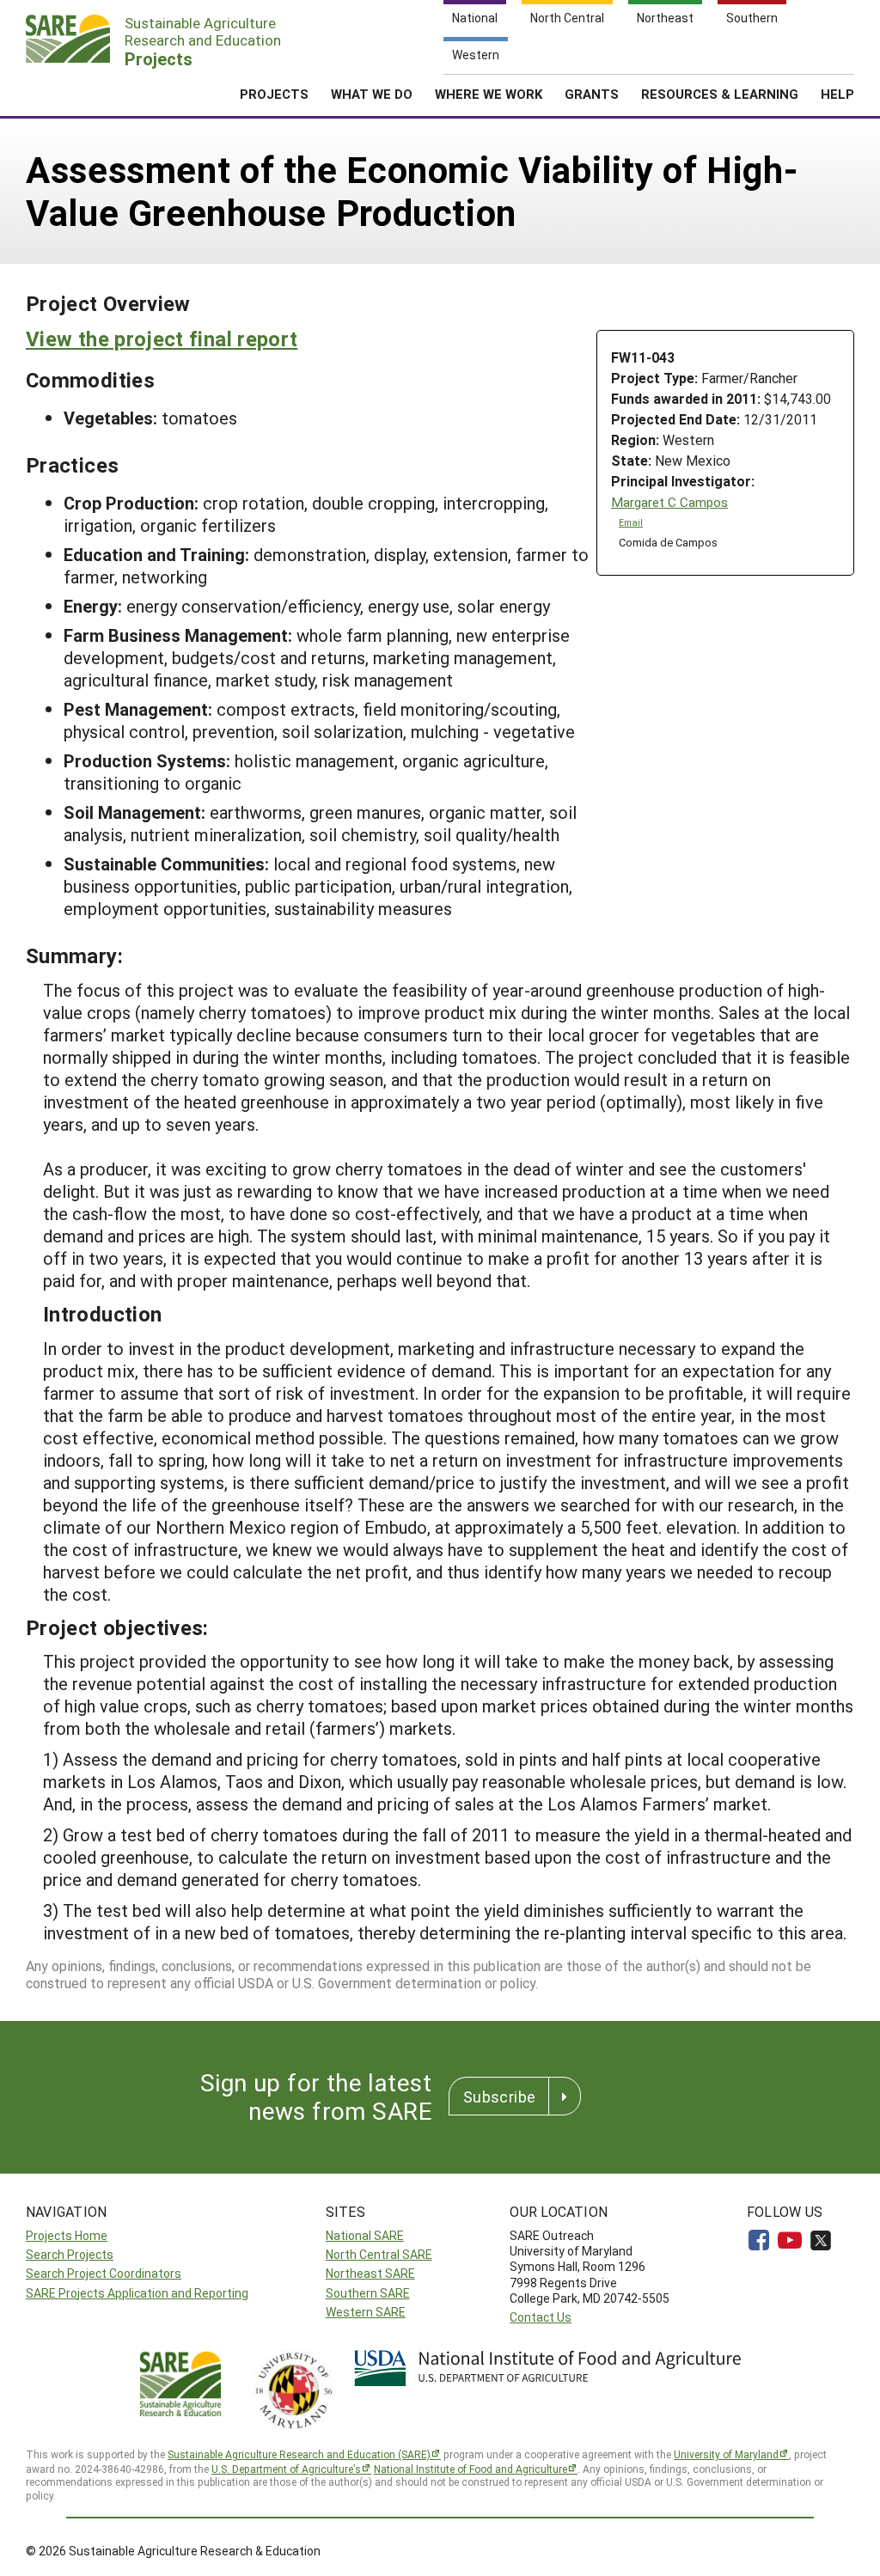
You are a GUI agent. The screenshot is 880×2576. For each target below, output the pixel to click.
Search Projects (70, 2254)
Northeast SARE (370, 2273)
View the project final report (162, 339)
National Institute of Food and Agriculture (471, 2469)
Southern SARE (368, 2293)
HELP (837, 94)
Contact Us (541, 2317)
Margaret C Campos (669, 502)
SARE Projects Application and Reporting (137, 2293)
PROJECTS (274, 94)
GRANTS (592, 94)
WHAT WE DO (372, 94)
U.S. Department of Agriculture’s (286, 2469)
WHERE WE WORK (489, 94)
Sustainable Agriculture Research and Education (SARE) (299, 2454)
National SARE (365, 2235)
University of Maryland (726, 2454)
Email (631, 522)
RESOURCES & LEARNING (720, 94)
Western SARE (366, 2312)
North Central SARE (379, 2254)
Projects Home (67, 2235)
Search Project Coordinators (104, 2273)
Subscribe (499, 2097)
